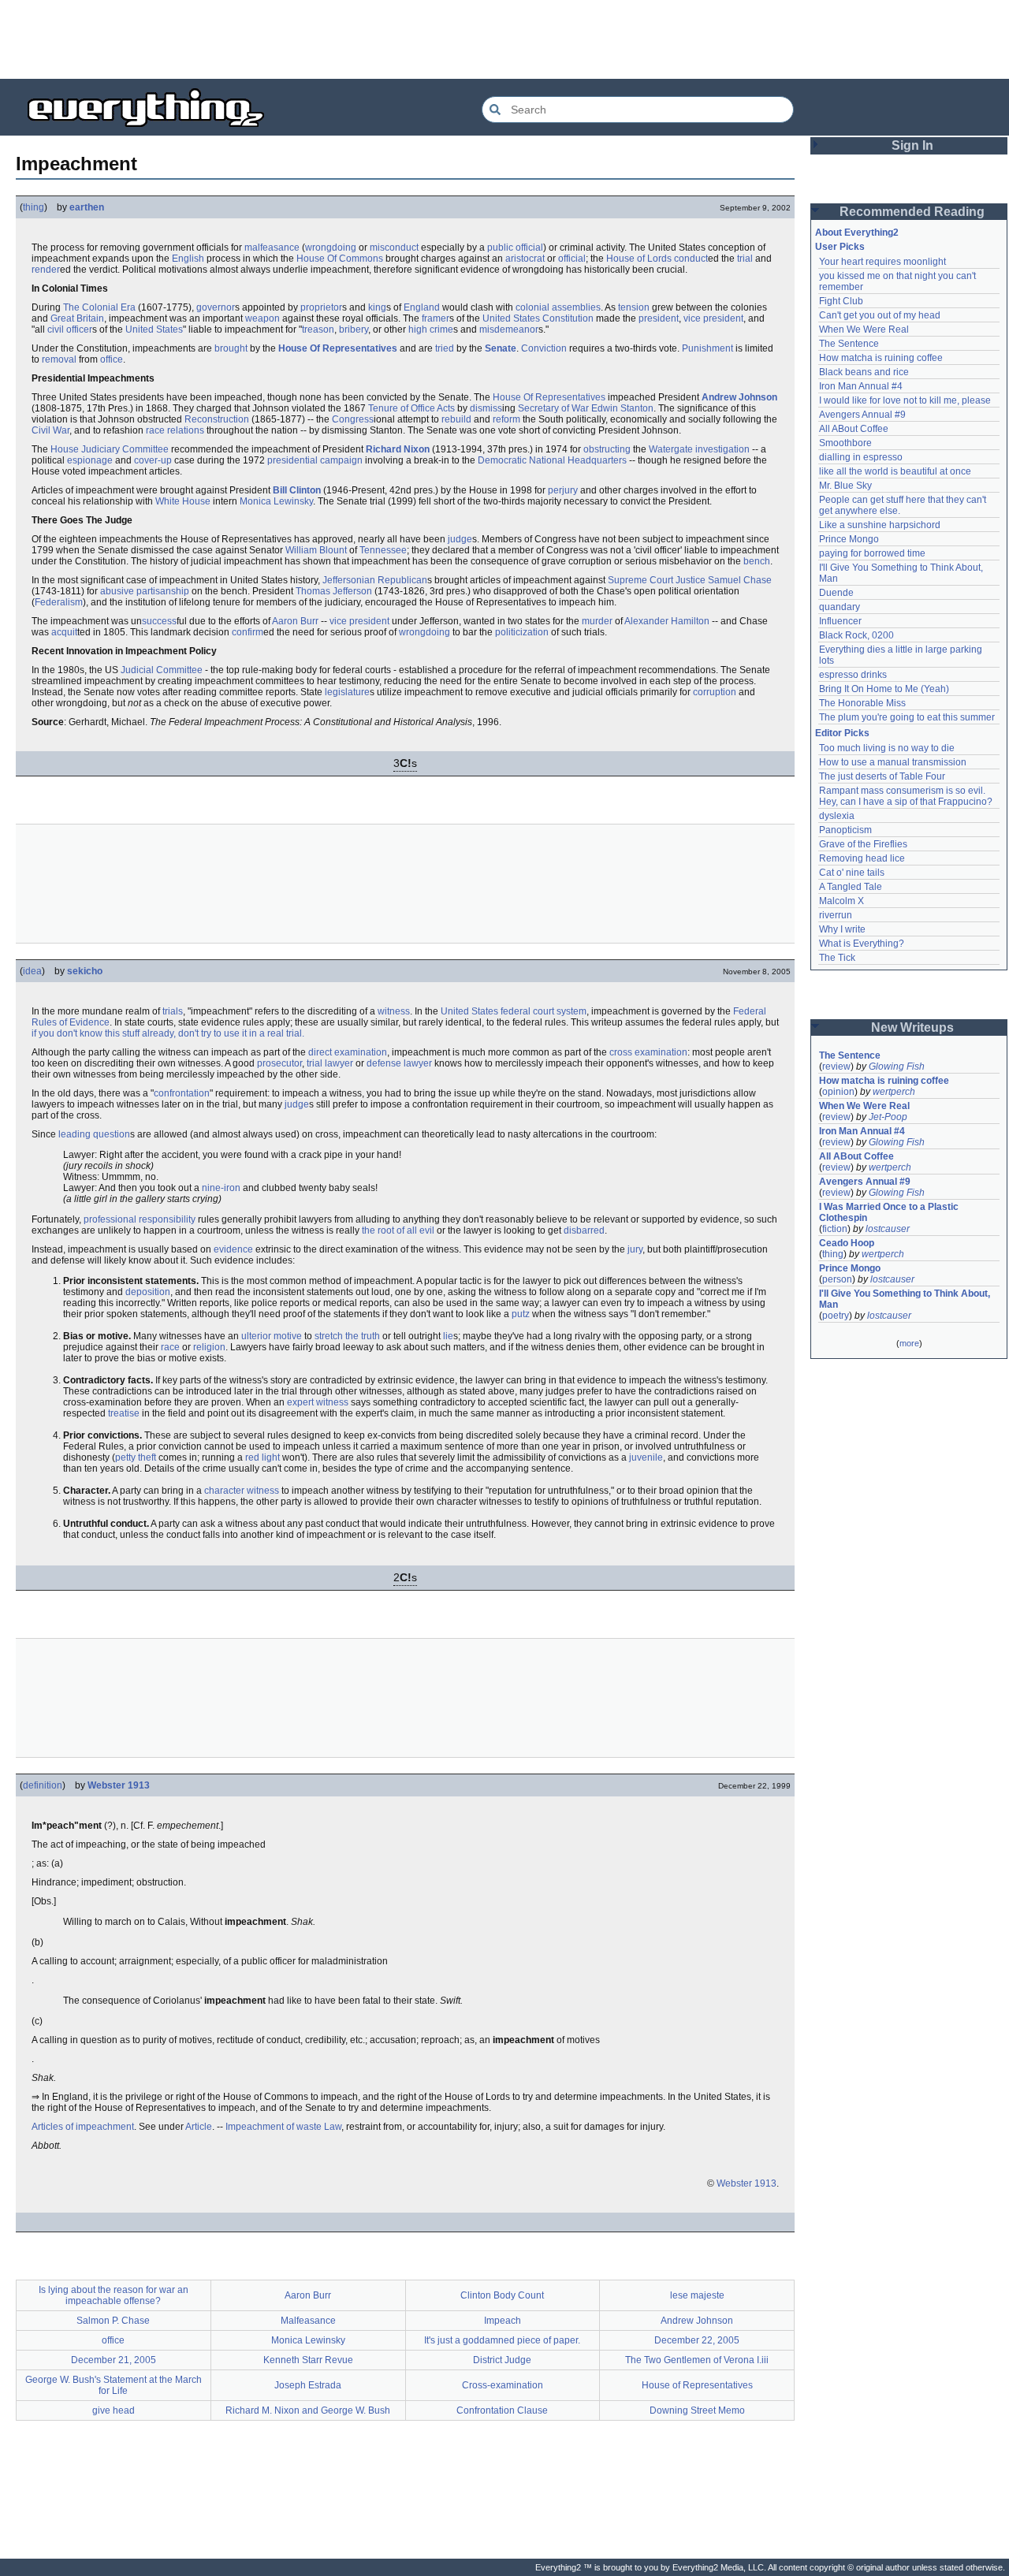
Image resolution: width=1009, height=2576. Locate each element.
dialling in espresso (861, 457)
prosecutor (279, 1063)
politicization (522, 632)
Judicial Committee (162, 670)
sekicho (85, 971)
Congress (353, 419)
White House (183, 501)
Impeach (503, 2321)
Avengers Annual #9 (862, 415)
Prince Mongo (849, 539)
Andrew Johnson (739, 397)
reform (506, 419)
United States (154, 329)
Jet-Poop (888, 1117)
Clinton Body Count (502, 2295)
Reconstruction (217, 419)
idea (32, 971)
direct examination (348, 1052)
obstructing (607, 449)
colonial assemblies (558, 307)
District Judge (502, 2360)
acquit (64, 632)
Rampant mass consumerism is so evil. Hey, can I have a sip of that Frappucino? (906, 796)
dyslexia (837, 816)
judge (460, 539)
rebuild (456, 419)
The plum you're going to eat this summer (907, 717)
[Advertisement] (504, 39)
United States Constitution (538, 318)
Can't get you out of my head (880, 315)
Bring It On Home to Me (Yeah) (884, 689)
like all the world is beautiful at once (895, 471)
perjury (563, 490)
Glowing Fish (897, 1067)
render (46, 270)
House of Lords (639, 259)
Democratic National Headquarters (552, 460)
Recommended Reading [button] (912, 212)
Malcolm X (841, 901)
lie (448, 1336)
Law (333, 2127)
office (112, 359)
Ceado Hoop (847, 1243)
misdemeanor (509, 329)
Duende (836, 593)
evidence (233, 1249)
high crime (431, 329)
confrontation (182, 1093)
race (170, 1347)
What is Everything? (862, 944)
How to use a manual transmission (893, 762)
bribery (354, 329)
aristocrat (525, 259)
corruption (715, 692)
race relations (175, 430)
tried (445, 348)
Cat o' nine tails (852, 873)
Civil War (50, 430)
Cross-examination (503, 2385)
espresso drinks (853, 675)
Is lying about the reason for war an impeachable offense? (114, 2295)
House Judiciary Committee (110, 449)
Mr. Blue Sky (845, 486)
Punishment (707, 348)
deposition (148, 1292)
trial (745, 259)
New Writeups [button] (912, 1027)
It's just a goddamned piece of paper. (502, 2340)
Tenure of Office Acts (411, 408)
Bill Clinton (297, 490)
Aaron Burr (295, 621)
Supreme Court (640, 580)
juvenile (646, 1457)
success (159, 621)
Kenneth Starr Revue (308, 2360)
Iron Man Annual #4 (861, 386)
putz (521, 1314)
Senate (501, 348)
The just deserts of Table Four (882, 776)
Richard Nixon (398, 449)
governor (216, 307)
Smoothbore (845, 443)
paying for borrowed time (872, 553)
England (422, 307)
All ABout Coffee (854, 429)
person (837, 1279)
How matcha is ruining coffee (881, 358)
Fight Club (841, 301)
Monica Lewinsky (276, 501)
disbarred (584, 1230)
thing (34, 207)
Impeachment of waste (274, 2127)
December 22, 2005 (697, 2340)
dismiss (486, 408)
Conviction (544, 348)
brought (231, 348)
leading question (94, 1134)
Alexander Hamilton (667, 621)
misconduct (394, 248)
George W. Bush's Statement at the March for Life (114, 2385)
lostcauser (888, 1229)
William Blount (316, 550)
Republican (402, 580)
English (188, 259)
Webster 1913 (119, 1785)
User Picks (840, 247)
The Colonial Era (99, 307)
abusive (117, 591)
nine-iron (221, 1188)
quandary (840, 607)
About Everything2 (857, 233)
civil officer (70, 329)
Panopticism (845, 830)
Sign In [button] (912, 145)
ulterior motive (272, 1336)
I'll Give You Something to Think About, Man (906, 1299)
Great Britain (77, 318)
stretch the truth (347, 1336)
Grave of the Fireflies (863, 844)
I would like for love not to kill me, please (905, 400)
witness (394, 1011)
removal (59, 359)
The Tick (837, 958)
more (909, 1343)
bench (757, 561)
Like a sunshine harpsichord (880, 525)
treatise (124, 1413)
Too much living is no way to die (887, 748)
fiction (835, 1229)
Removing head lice (862, 858)
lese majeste (697, 2295)
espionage (90, 460)
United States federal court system (514, 1011)
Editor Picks (842, 733)
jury (635, 1249)
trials (173, 1011)
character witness (242, 1491)
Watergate (671, 449)
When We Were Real (864, 329)
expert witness (318, 1402)
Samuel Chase (740, 580)
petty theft (136, 1457)
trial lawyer (330, 1063)
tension (634, 307)
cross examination (648, 1052)
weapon (262, 318)
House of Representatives (697, 2385)
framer (436, 318)
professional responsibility (140, 1219)
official (572, 259)
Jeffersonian (349, 580)
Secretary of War (553, 408)
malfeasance (272, 248)
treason (318, 329)
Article (199, 2127)
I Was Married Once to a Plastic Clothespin (890, 1212)
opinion (838, 1092)
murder (597, 621)
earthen (87, 207)
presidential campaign (315, 460)
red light (262, 1457)
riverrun (836, 915)
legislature (347, 692)
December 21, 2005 (114, 2360)
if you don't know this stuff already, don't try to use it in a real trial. (168, 1033)
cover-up (153, 460)
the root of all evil (398, 1230)
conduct (691, 259)
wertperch (894, 1092)
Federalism (59, 602)
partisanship (163, 591)
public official (515, 248)
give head (114, 2410)
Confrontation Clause (502, 2410)
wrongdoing (331, 248)
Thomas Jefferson (334, 591)
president (659, 318)
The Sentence (849, 344)
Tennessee (383, 550)
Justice (691, 580)
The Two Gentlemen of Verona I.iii (697, 2360)
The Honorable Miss (862, 703)
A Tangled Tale (851, 887)
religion (209, 1347)
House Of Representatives (338, 348)
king (377, 307)
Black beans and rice (864, 372)
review (836, 1067)
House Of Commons (340, 259)
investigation (722, 449)
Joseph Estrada (308, 2385)
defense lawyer (399, 1063)
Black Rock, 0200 (856, 635)
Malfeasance (308, 2321)
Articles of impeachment (83, 2127)
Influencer (840, 621)
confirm (248, 632)
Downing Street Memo (697, 2410)
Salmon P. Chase (113, 2321)
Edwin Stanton (622, 408)
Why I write (842, 929)
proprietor (321, 307)
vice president (713, 318)
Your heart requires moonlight (882, 262)
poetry (836, 1316)
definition (43, 1785)
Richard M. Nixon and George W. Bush (308, 2410)
